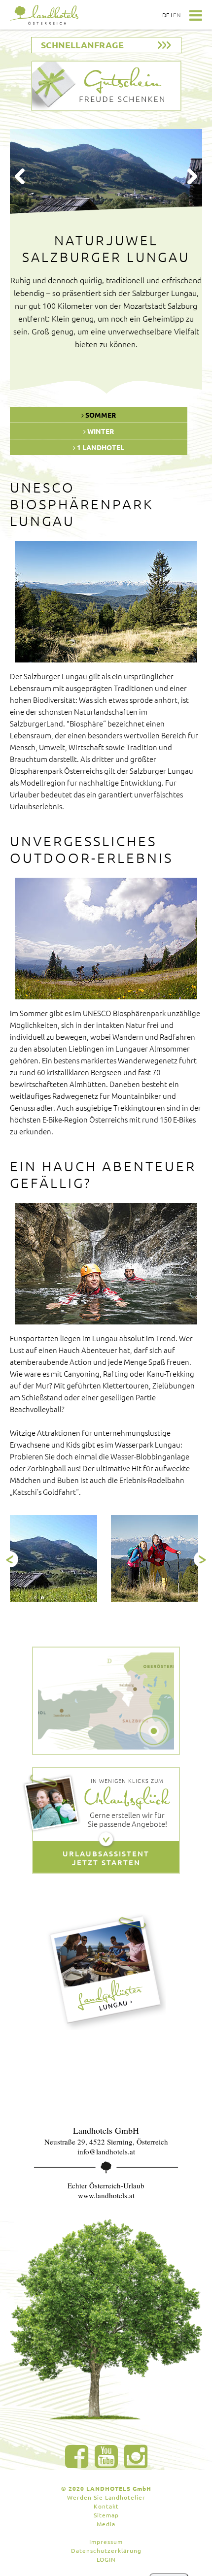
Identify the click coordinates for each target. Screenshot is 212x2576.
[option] (55, 1559)
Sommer (100, 415)
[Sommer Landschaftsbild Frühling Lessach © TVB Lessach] (55, 1559)
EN (177, 15)
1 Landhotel (100, 447)
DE (166, 15)
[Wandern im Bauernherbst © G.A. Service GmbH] (157, 1559)
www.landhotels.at (106, 2195)
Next (192, 176)
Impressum (106, 2542)
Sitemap (106, 2515)
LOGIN (106, 2559)
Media (106, 2524)
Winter (100, 431)
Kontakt (106, 2506)
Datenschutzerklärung (106, 2550)
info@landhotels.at (106, 2151)
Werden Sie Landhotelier (106, 2497)
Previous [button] (10, 1559)
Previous (20, 176)
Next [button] (202, 1559)
